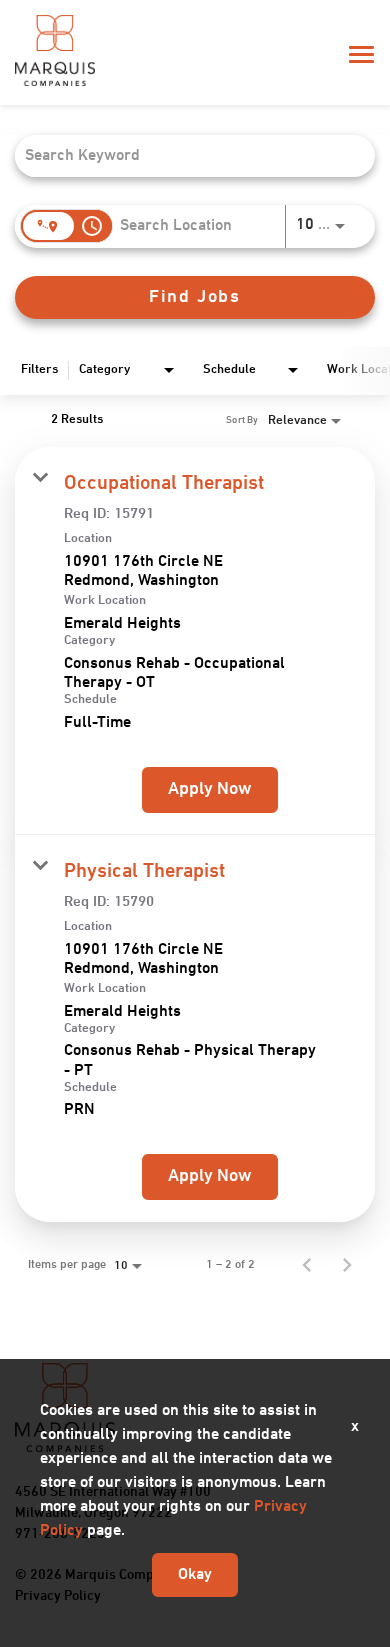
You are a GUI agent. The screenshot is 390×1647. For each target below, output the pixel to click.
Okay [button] (195, 1575)
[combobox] (185, 155)
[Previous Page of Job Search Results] (307, 1265)
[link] (195, 641)
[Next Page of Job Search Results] (347, 1265)
